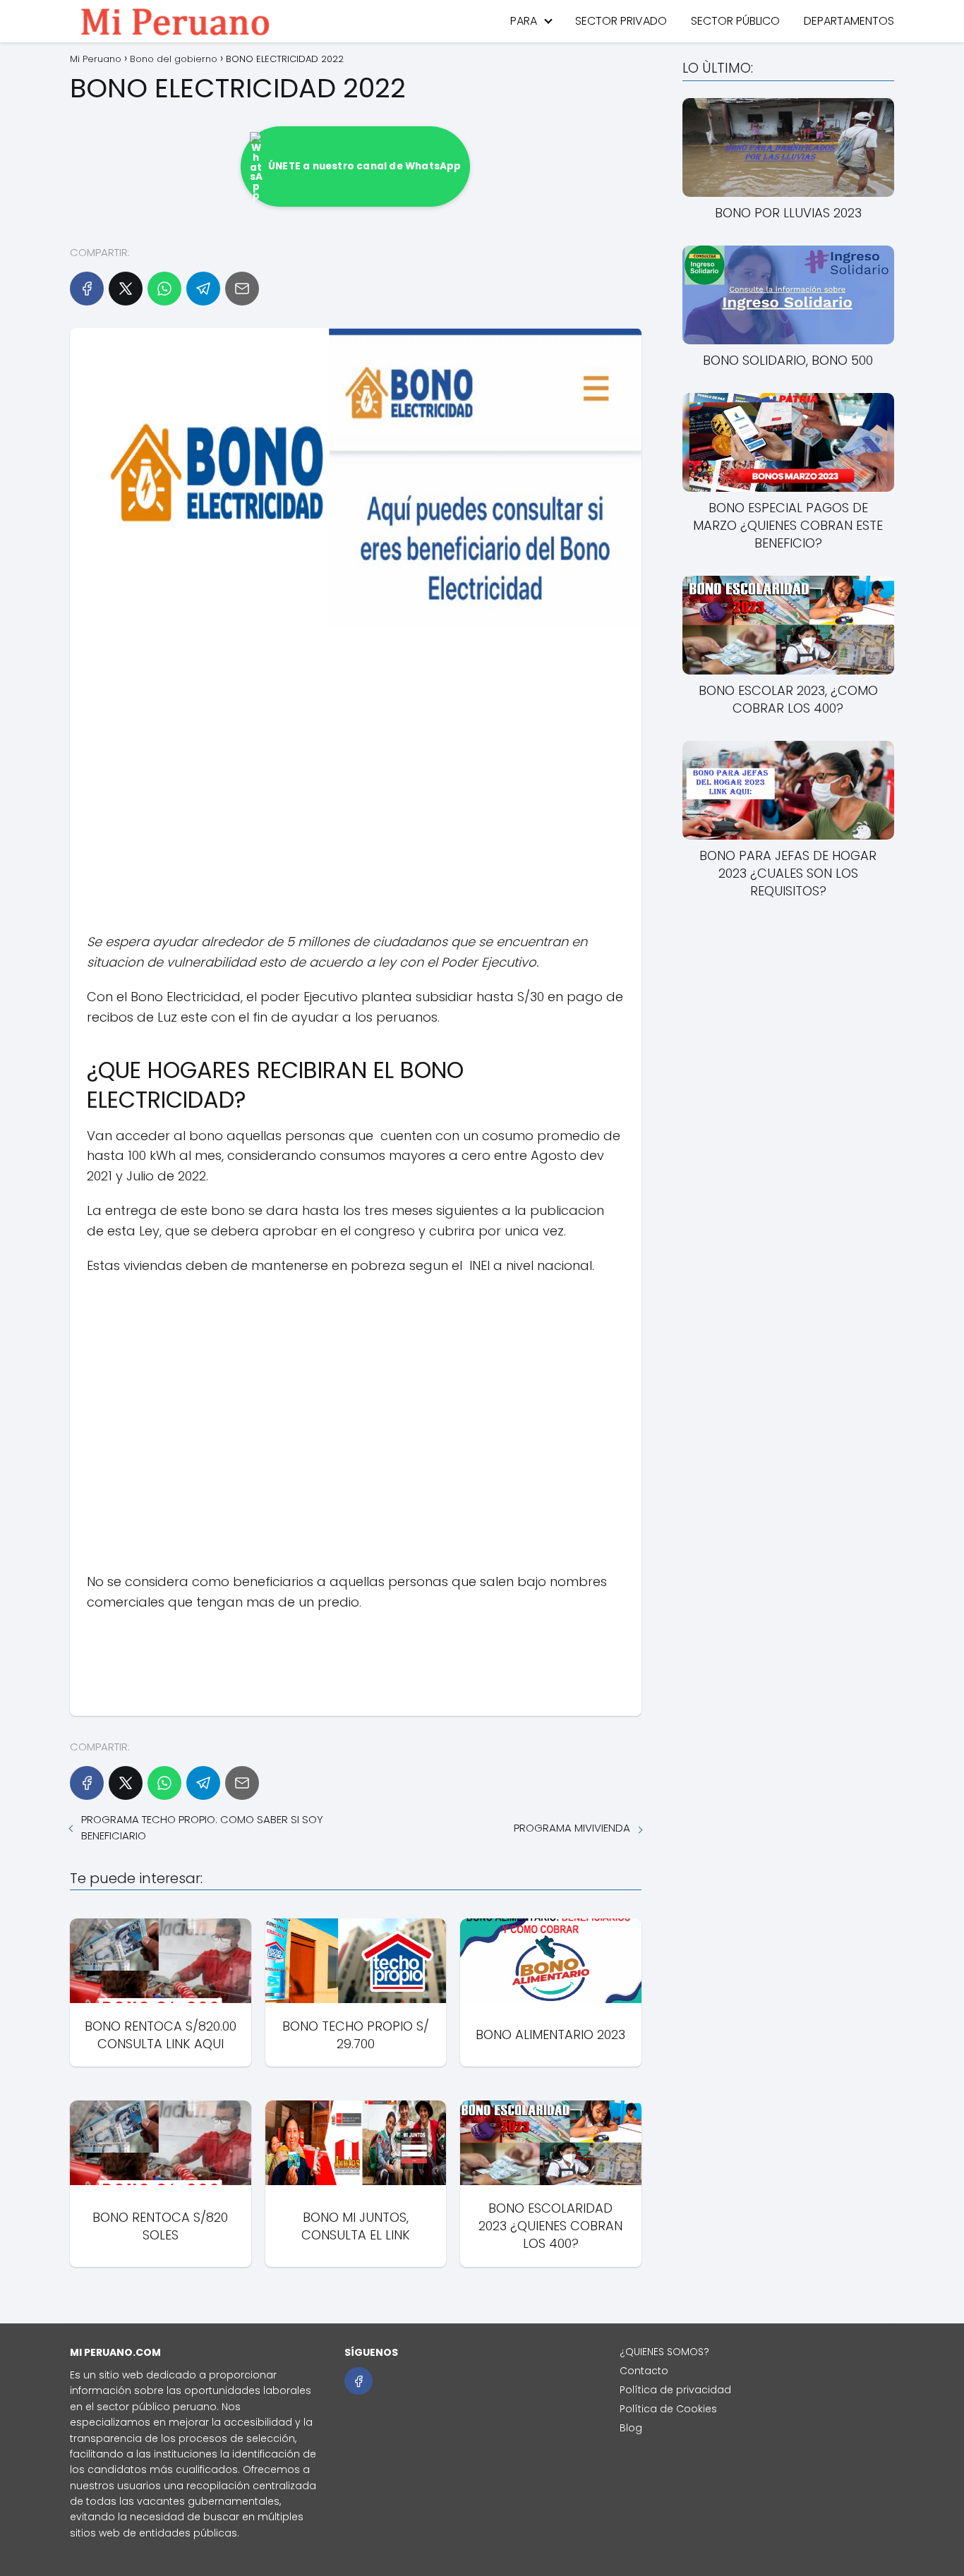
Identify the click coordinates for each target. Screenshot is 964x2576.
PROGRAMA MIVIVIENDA (572, 1828)
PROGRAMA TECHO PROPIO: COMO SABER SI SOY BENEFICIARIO (202, 1827)
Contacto (644, 2371)
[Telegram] (203, 289)
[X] (126, 289)
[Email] (242, 289)
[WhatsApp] (164, 289)
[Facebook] (87, 289)
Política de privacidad (675, 2390)
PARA (524, 21)
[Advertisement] (356, 784)
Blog (631, 2428)
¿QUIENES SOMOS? (664, 2352)
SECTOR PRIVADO (621, 21)
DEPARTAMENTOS (849, 21)
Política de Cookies (668, 2409)
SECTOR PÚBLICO (735, 21)
